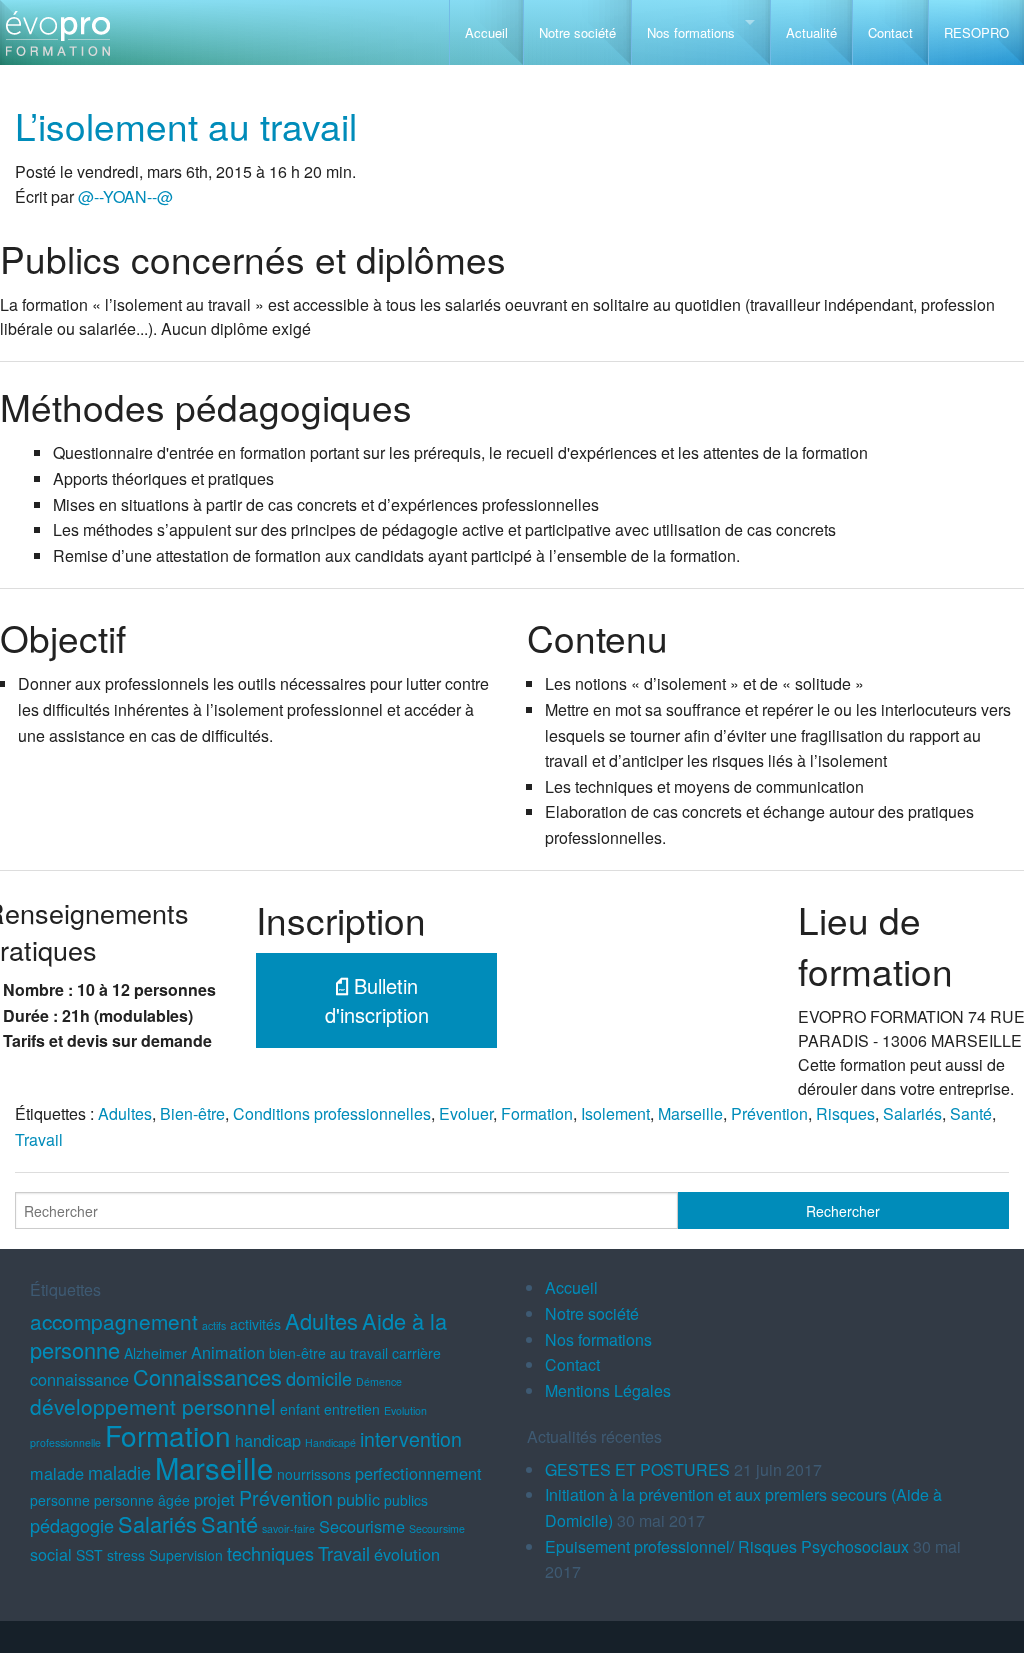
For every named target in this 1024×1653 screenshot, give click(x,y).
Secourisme (362, 1526)
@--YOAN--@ (125, 196)
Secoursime (437, 1528)
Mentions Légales (608, 1390)
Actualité (811, 32)
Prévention (769, 1113)
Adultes (125, 1113)
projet (214, 1499)
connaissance (79, 1379)
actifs (214, 1325)
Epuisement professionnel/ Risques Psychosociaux (727, 1546)
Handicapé (330, 1442)
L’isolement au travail (186, 125)
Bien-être (192, 1113)
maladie (119, 1472)
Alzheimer (155, 1353)
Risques (845, 1113)
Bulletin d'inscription (377, 1000)
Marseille (690, 1113)
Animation (228, 1352)
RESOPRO (976, 32)
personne (60, 1500)
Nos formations (691, 32)
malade (57, 1473)
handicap (268, 1440)
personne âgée (142, 1500)
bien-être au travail (328, 1353)
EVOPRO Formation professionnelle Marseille (57, 40)
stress (126, 1555)
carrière (416, 1353)
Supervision (186, 1555)
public (358, 1499)
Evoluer (466, 1113)
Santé (971, 1113)
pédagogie (72, 1525)
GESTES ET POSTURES (637, 1469)
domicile (319, 1378)
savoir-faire (288, 1528)
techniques (270, 1553)
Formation (537, 1113)
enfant (300, 1409)
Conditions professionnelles (332, 1113)
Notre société (577, 32)
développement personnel (153, 1406)
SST (89, 1555)
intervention (411, 1438)
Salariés (912, 1113)
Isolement (615, 1113)
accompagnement (114, 1321)
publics (406, 1500)
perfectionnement (418, 1473)
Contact (890, 32)
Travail (39, 1139)
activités (255, 1324)
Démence (379, 1381)
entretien (352, 1409)
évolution (407, 1554)
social (51, 1554)
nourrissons (314, 1474)
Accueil (486, 32)
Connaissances (207, 1376)
